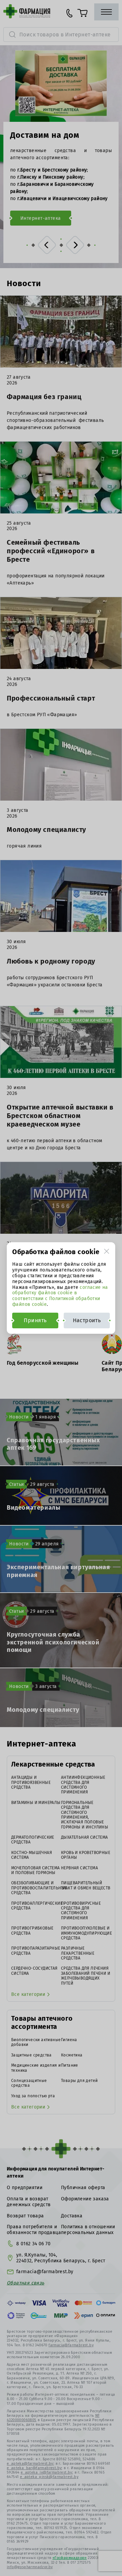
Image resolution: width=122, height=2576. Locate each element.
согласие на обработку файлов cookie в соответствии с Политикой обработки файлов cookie (60, 1296)
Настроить (87, 1320)
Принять (35, 1320)
